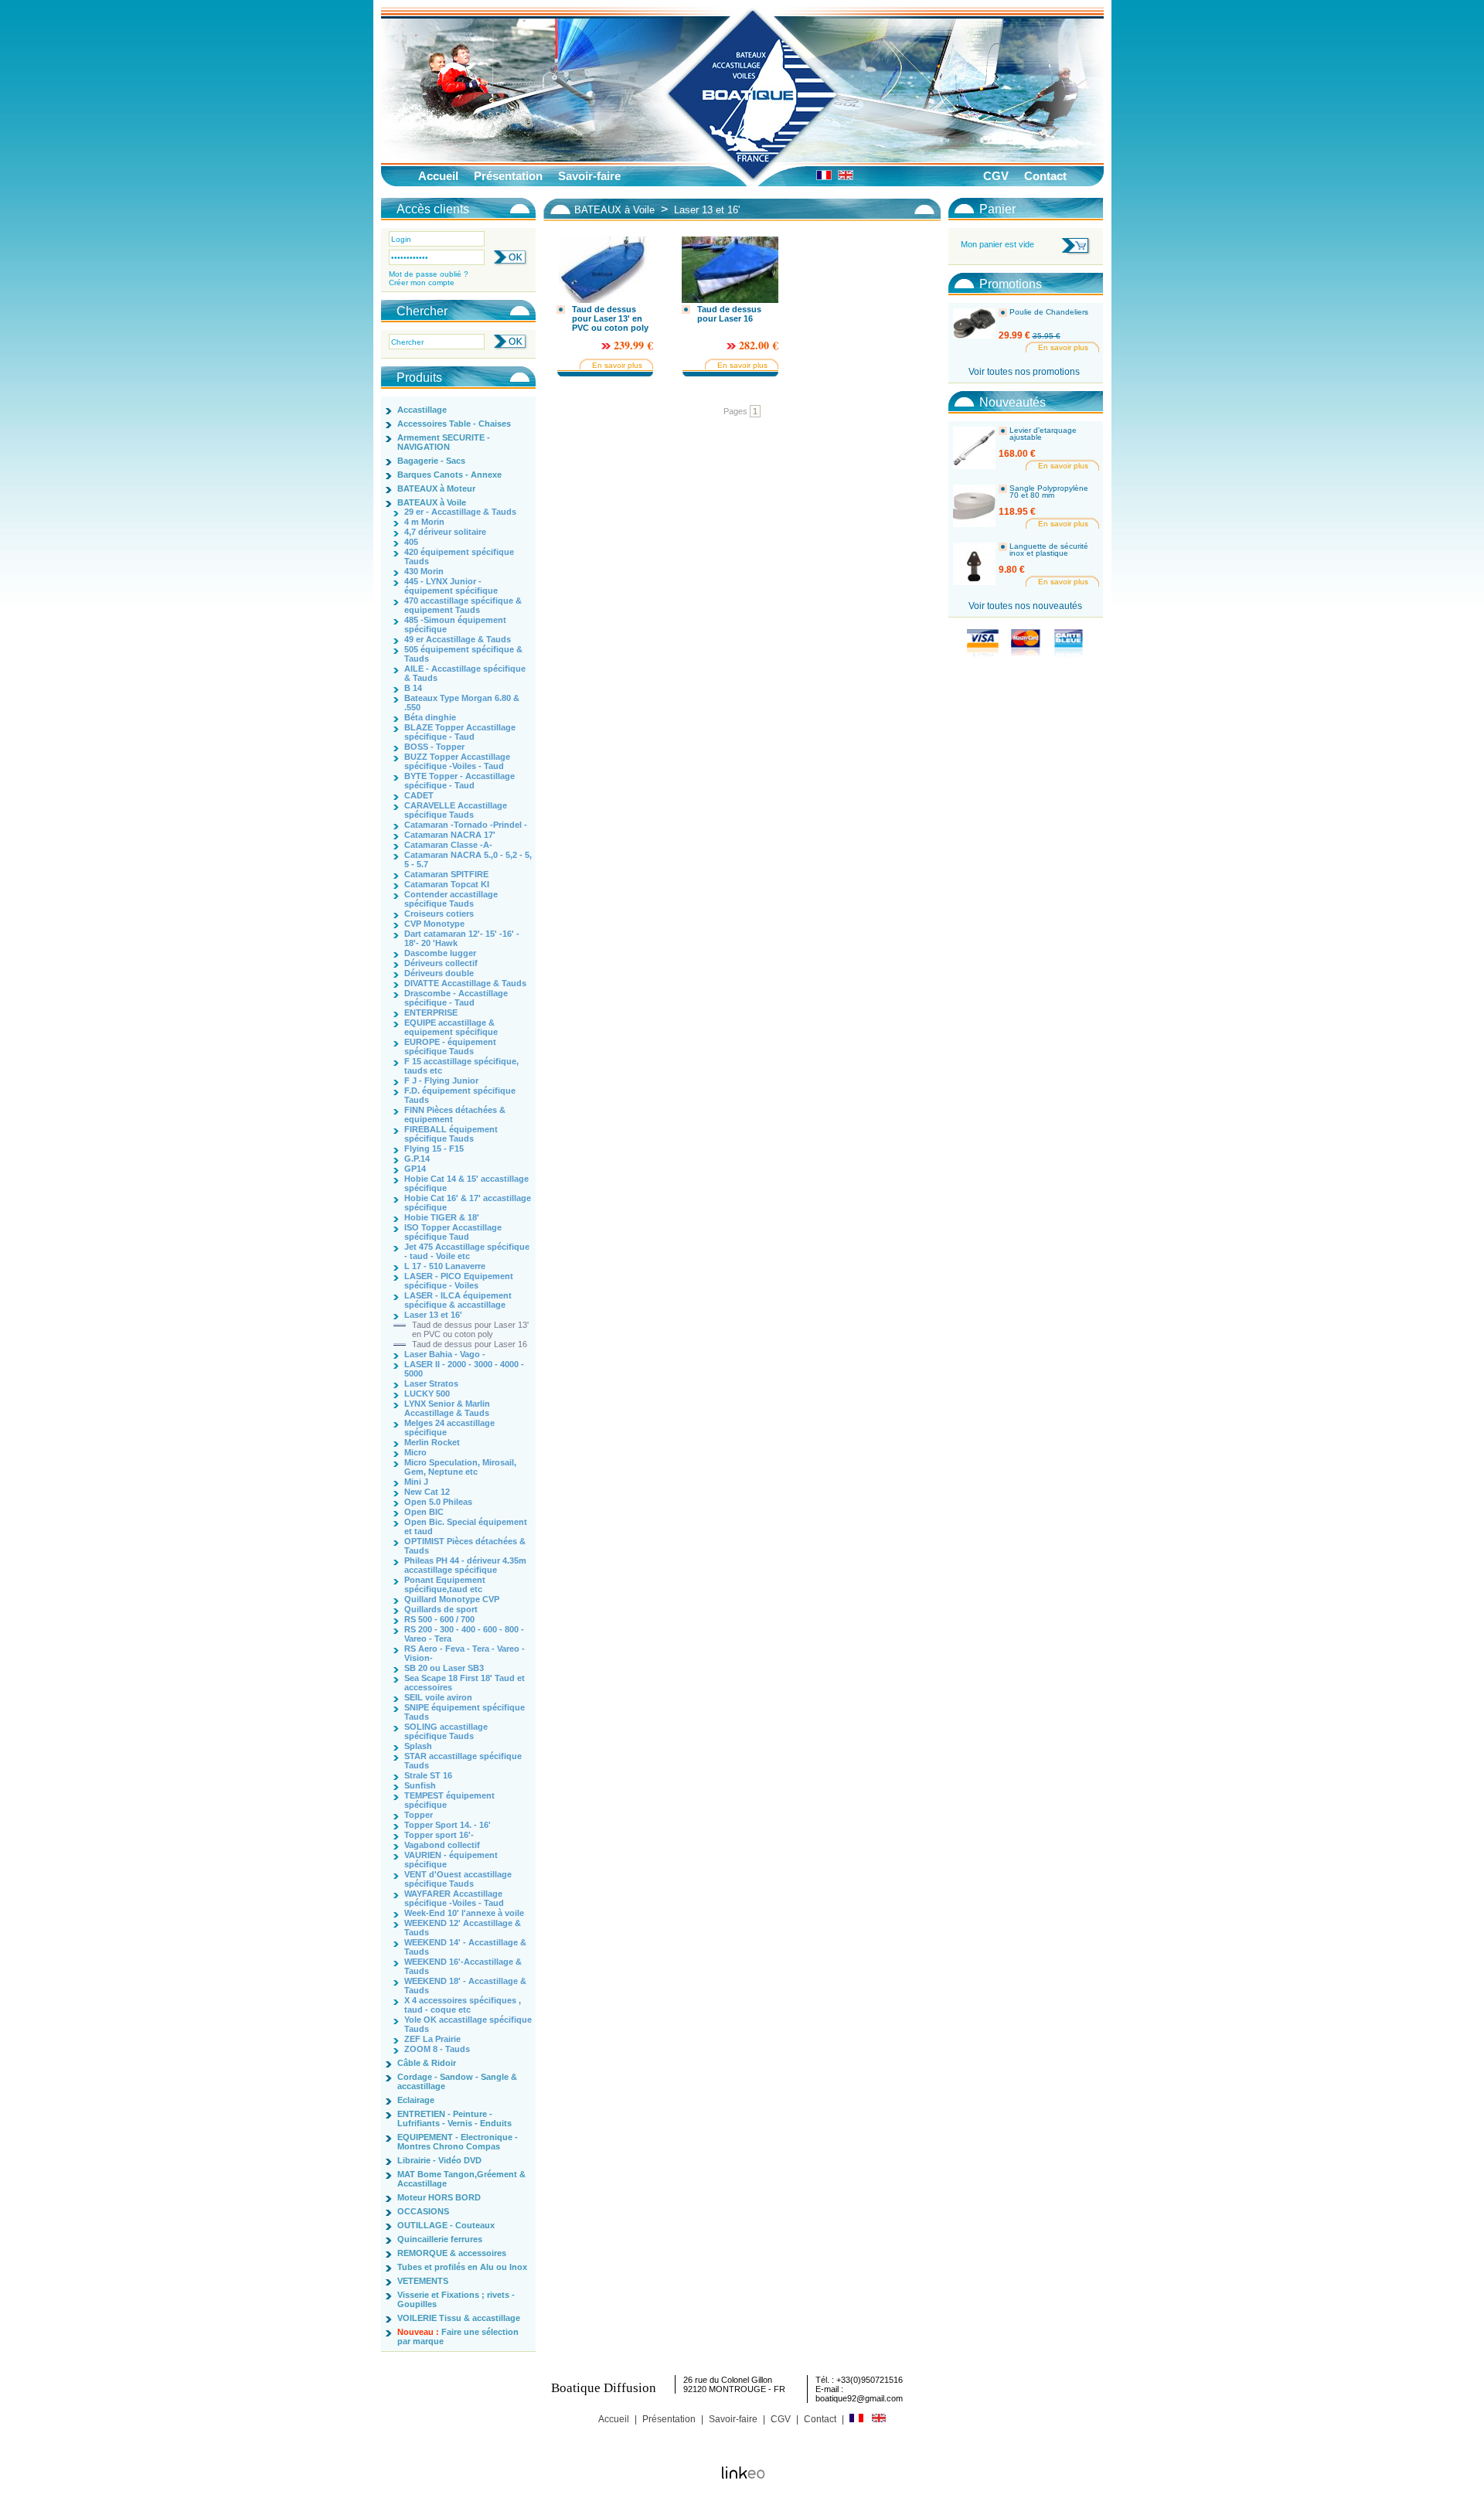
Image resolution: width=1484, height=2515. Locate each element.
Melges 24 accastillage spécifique (449, 1428)
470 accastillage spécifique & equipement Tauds (463, 605)
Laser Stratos (431, 1383)
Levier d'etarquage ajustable (1043, 434)
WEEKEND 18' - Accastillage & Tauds (465, 1986)
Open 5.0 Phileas (438, 1502)
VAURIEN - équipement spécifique (451, 1860)
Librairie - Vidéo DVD (439, 2160)
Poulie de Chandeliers (1049, 312)
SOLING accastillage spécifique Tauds (446, 1731)
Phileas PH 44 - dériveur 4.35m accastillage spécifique (465, 1565)
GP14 (415, 1169)
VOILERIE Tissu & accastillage (459, 2318)
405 (411, 542)
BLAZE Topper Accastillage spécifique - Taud (460, 732)
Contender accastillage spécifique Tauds (451, 899)
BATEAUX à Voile (432, 502)
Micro (415, 1452)
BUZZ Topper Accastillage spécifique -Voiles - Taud (457, 761)
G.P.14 (417, 1159)
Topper (419, 1815)
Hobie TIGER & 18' (442, 1217)
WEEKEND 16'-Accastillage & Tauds (463, 1966)
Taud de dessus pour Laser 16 (470, 1344)
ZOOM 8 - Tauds (437, 2049)
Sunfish (420, 1785)
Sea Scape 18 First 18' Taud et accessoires (465, 1683)
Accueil (438, 176)
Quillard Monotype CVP (452, 1599)
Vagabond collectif (442, 1845)
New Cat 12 (427, 1492)
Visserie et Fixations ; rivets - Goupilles (456, 2299)
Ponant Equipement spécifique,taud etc (445, 1584)
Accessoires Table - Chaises (454, 424)
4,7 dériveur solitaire (445, 532)
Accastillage (422, 410)
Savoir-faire (589, 176)
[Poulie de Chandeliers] (974, 330)
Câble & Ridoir (427, 2063)
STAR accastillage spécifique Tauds (463, 1761)
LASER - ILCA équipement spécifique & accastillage (458, 1300)
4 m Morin (424, 522)
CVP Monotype (434, 924)
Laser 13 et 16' (433, 1315)
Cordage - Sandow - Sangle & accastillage (457, 2081)
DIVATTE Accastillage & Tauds (465, 983)
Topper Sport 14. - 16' (448, 1825)
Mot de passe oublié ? (429, 274)
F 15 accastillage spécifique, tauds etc (461, 1066)
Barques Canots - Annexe (449, 475)
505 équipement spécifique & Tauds (463, 654)
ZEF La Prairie (432, 2039)
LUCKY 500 (427, 1394)
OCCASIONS (423, 2211)
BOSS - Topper (434, 747)
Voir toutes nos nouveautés (1025, 606)
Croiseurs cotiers (439, 914)
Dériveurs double (439, 973)
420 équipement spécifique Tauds (459, 556)
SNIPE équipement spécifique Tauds (465, 1712)
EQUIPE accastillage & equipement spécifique (451, 1027)
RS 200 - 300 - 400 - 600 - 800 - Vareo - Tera (464, 1634)
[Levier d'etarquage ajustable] (974, 448)
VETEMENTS (423, 2281)
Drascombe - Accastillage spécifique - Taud (456, 998)
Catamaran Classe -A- (448, 845)
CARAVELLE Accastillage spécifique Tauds (456, 810)
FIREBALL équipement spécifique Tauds (451, 1134)
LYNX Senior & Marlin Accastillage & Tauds (447, 1408)
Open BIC (424, 1512)
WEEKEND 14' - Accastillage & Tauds (465, 1947)
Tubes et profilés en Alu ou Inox (462, 2267)
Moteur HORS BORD (439, 2197)
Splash (418, 1746)
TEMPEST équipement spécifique (449, 1800)
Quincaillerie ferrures (440, 2239)
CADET (419, 795)
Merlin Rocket (432, 1442)
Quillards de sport (441, 1609)
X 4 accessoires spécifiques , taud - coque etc (463, 2005)
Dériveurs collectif (441, 963)
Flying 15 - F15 (434, 1149)
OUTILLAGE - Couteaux (446, 2225)
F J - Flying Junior (441, 1081)
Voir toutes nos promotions (1024, 372)
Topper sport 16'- (439, 1835)
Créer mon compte (422, 282)
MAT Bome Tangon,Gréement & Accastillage (461, 2179)
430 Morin (424, 571)
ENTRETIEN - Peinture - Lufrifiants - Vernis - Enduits (454, 2119)
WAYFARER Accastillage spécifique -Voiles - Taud (454, 1898)
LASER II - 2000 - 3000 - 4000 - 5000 (464, 1369)
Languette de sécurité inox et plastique (1049, 550)
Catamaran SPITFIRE (446, 874)
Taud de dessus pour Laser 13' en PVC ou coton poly (470, 1329)
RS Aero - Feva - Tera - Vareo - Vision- (465, 1653)
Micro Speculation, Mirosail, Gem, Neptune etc (460, 1467)
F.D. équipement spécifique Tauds (460, 1095)
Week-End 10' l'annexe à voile (464, 1913)
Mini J (416, 1482)
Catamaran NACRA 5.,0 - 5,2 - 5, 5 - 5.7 (468, 859)
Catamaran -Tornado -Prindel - (466, 825)
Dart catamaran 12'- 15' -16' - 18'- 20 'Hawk (462, 938)
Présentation (508, 176)
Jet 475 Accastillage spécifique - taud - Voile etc (467, 1251)
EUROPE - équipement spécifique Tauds (450, 1046)
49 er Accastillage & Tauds (458, 639)
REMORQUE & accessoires (452, 2253)
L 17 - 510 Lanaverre (445, 1266)
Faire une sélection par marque (458, 2336)
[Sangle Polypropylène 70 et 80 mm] (974, 506)
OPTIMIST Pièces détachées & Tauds (465, 1546)
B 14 (413, 688)
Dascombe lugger (440, 953)
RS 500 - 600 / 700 (439, 1619)
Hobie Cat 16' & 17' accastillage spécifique (468, 1203)
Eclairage (416, 2100)
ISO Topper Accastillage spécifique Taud (453, 1232)
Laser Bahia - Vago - (445, 1354)
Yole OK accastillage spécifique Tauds (468, 2024)
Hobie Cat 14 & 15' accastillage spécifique (466, 1183)
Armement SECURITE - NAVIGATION (444, 442)
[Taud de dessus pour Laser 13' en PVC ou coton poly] (605, 270)
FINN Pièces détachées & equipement (455, 1115)
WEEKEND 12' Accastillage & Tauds (463, 1928)
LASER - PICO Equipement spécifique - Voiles (459, 1281)
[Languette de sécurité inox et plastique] (974, 564)
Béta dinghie (430, 717)
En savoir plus (617, 365)
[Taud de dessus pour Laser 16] (730, 270)
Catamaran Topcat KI (447, 884)
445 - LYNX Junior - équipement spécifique (451, 586)
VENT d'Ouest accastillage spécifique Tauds (458, 1879)
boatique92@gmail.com (859, 2398)
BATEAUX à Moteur (436, 488)
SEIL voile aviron (438, 1697)
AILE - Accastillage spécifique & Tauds (465, 673)
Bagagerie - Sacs (431, 461)
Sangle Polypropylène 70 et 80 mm (1049, 492)
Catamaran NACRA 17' (450, 835)
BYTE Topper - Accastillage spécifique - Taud (459, 781)
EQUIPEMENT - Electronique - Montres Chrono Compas (458, 2142)
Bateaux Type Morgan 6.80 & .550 (462, 703)
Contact (1045, 176)
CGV (996, 176)
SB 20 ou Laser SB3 (444, 1668)
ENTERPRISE (431, 1012)
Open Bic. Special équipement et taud (466, 1526)
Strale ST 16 (428, 1775)
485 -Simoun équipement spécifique (455, 624)
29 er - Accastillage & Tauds (460, 512)
